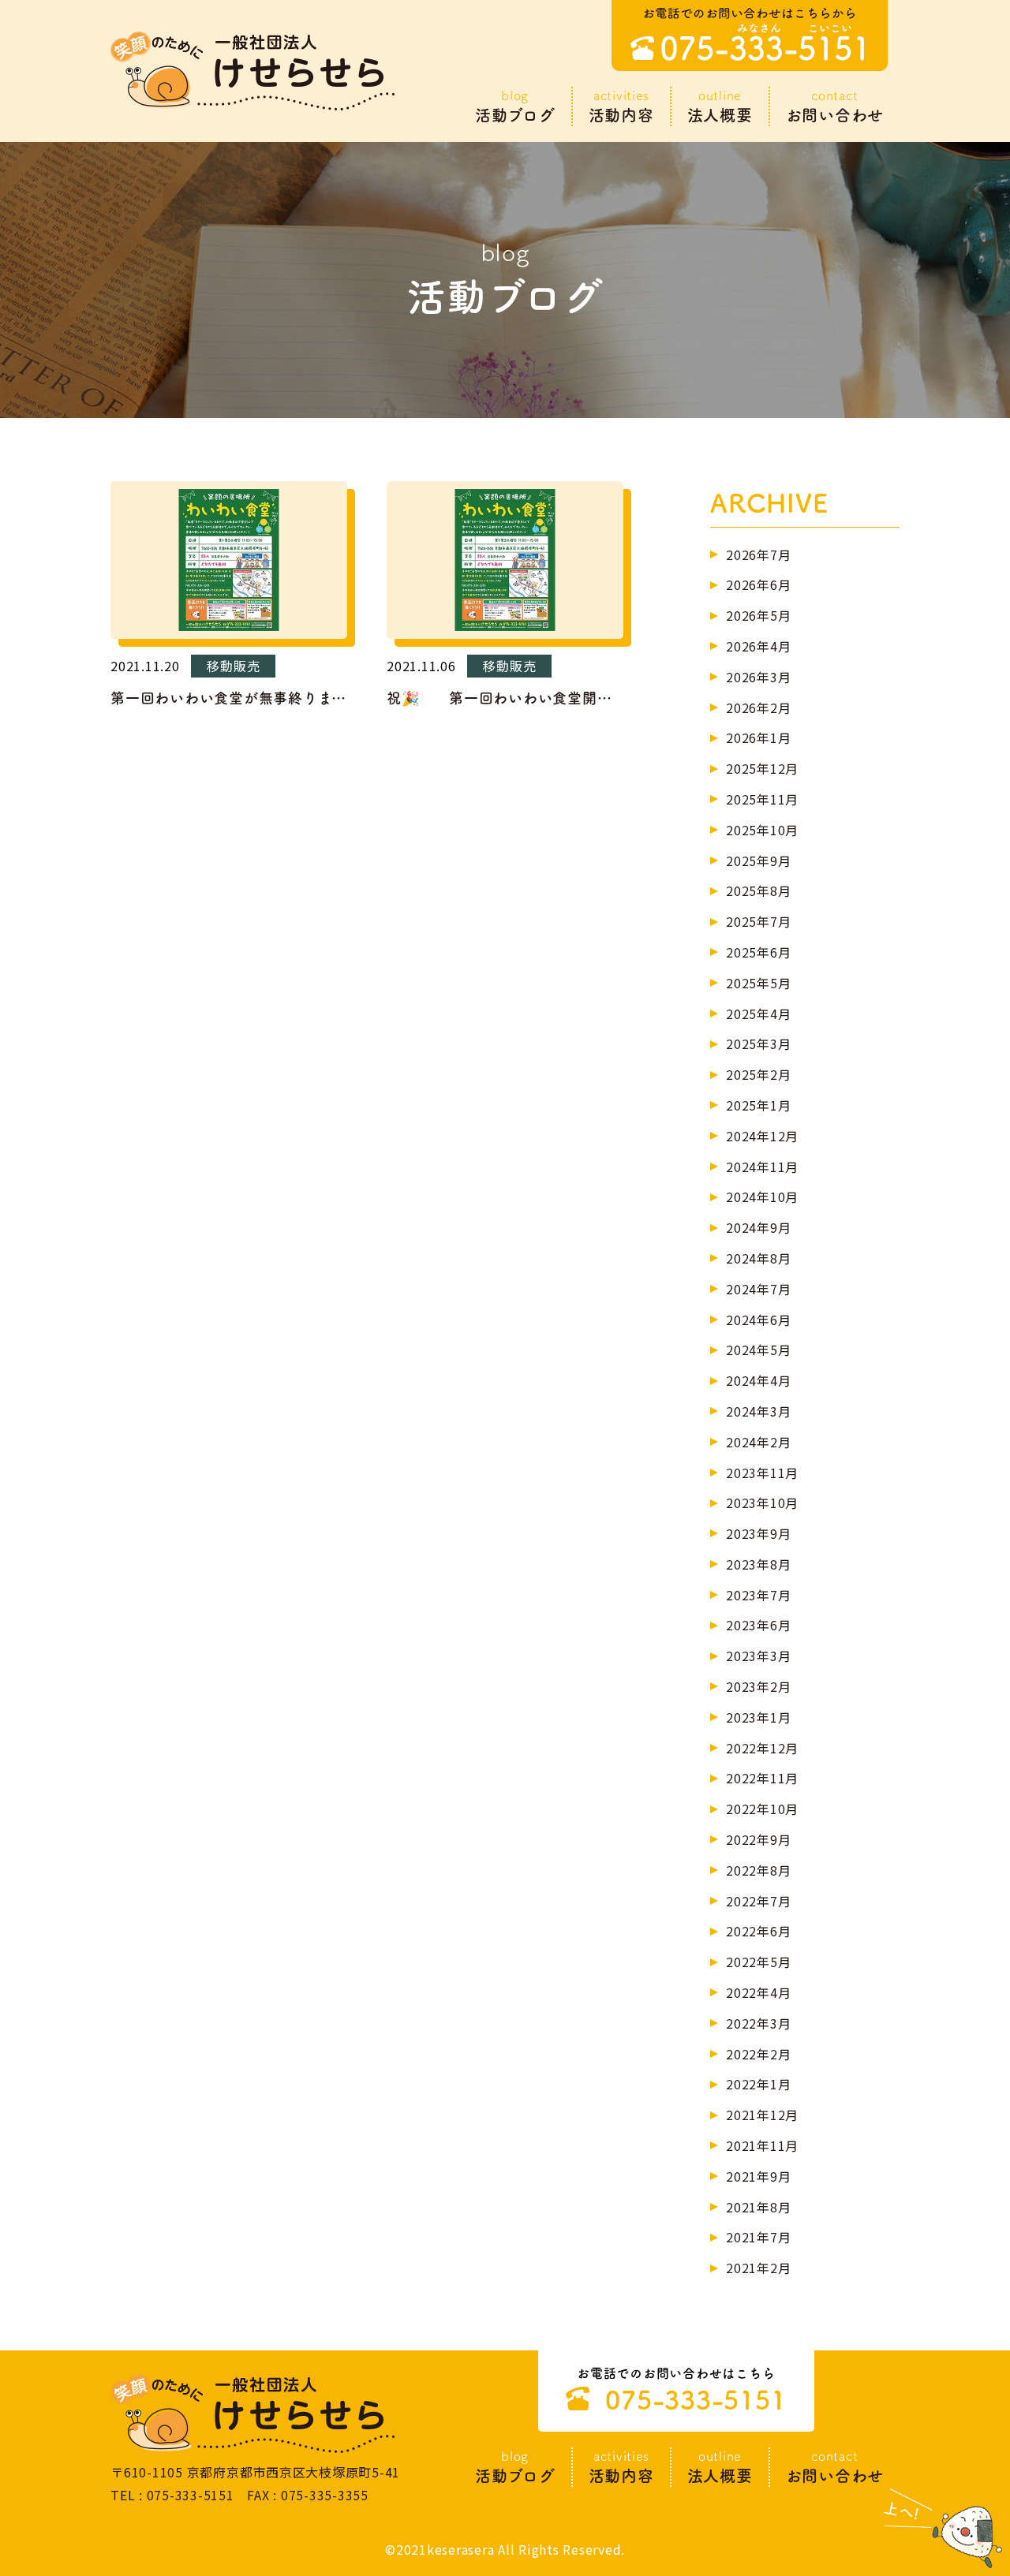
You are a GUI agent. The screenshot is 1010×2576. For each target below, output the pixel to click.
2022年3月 (758, 2023)
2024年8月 (758, 1258)
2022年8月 (758, 1870)
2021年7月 (758, 2237)
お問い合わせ (835, 106)
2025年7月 (758, 921)
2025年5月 (758, 983)
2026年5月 (758, 615)
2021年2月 (758, 2268)
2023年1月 (758, 1717)
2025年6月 (758, 952)
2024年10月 (762, 1197)
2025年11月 (762, 799)
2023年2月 (758, 1686)
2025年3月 (758, 1043)
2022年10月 (762, 1809)
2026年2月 (758, 707)
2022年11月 (762, 1778)
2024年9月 (758, 1227)
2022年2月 (758, 2054)
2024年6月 (758, 1320)
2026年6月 (758, 584)
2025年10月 (762, 830)
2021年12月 (762, 2115)
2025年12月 (762, 768)
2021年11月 (762, 2145)
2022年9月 (758, 1839)
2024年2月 (758, 1442)
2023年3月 (758, 1656)
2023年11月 (762, 1473)
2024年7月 (758, 1289)
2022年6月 (758, 1931)
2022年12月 (762, 1748)
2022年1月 (758, 2084)
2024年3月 (758, 1411)
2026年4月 (758, 646)
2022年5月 (758, 1962)
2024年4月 (758, 1380)
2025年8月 (758, 890)
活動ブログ (515, 106)
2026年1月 (758, 737)
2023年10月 (762, 1503)
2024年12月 (762, 1136)
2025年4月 (758, 1014)
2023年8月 (758, 1564)
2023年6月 (758, 1625)
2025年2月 (758, 1074)
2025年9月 (758, 861)
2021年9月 (758, 2176)
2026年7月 (758, 554)
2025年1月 (758, 1105)
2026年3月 (758, 677)
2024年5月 (758, 1350)
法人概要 (720, 106)
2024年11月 (762, 1167)
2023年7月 (758, 1595)
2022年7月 (758, 1901)
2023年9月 (758, 1533)
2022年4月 (758, 1992)
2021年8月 (758, 2207)
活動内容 (621, 106)
